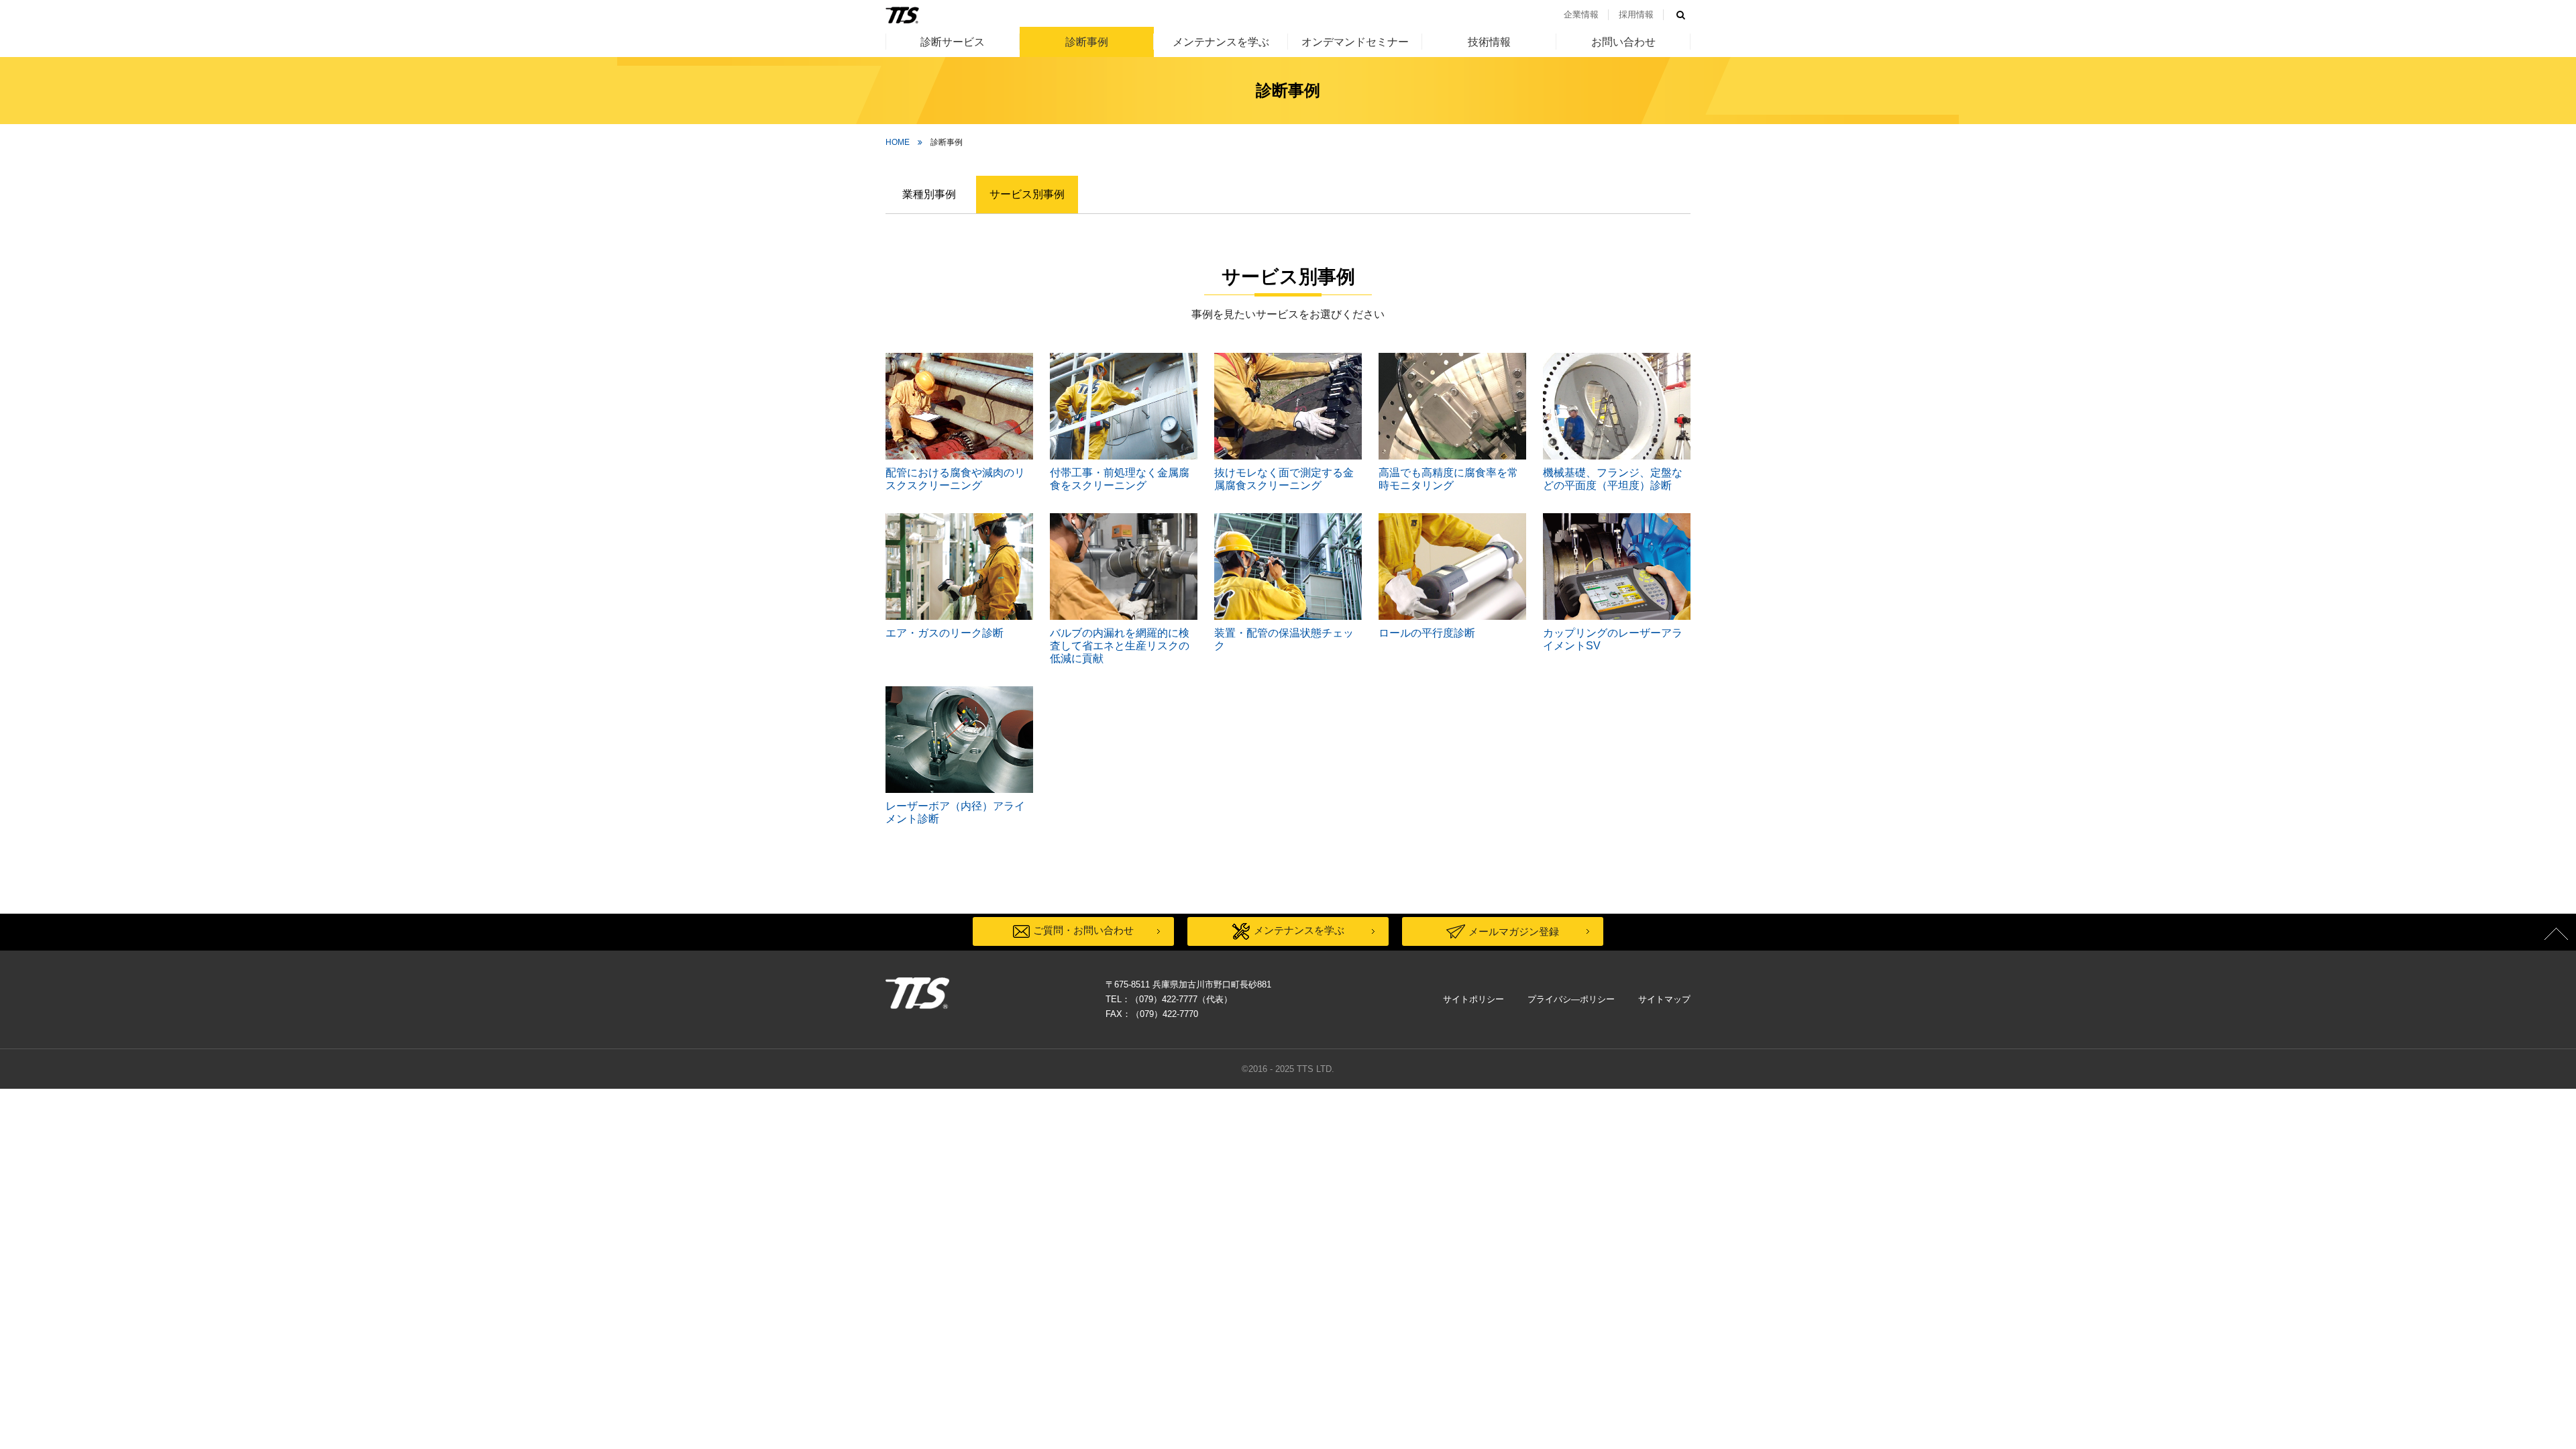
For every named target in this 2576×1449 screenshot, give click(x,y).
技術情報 (1489, 42)
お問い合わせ (1623, 42)
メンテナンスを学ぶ (1221, 42)
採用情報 (1636, 14)
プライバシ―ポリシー (1571, 999)
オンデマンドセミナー (1355, 42)
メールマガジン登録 (1514, 931)
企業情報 (1581, 14)
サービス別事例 (1027, 194)
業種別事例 (929, 194)
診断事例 (1087, 42)
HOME (898, 142)
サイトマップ (1664, 999)
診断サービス (953, 42)
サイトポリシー (1473, 999)
